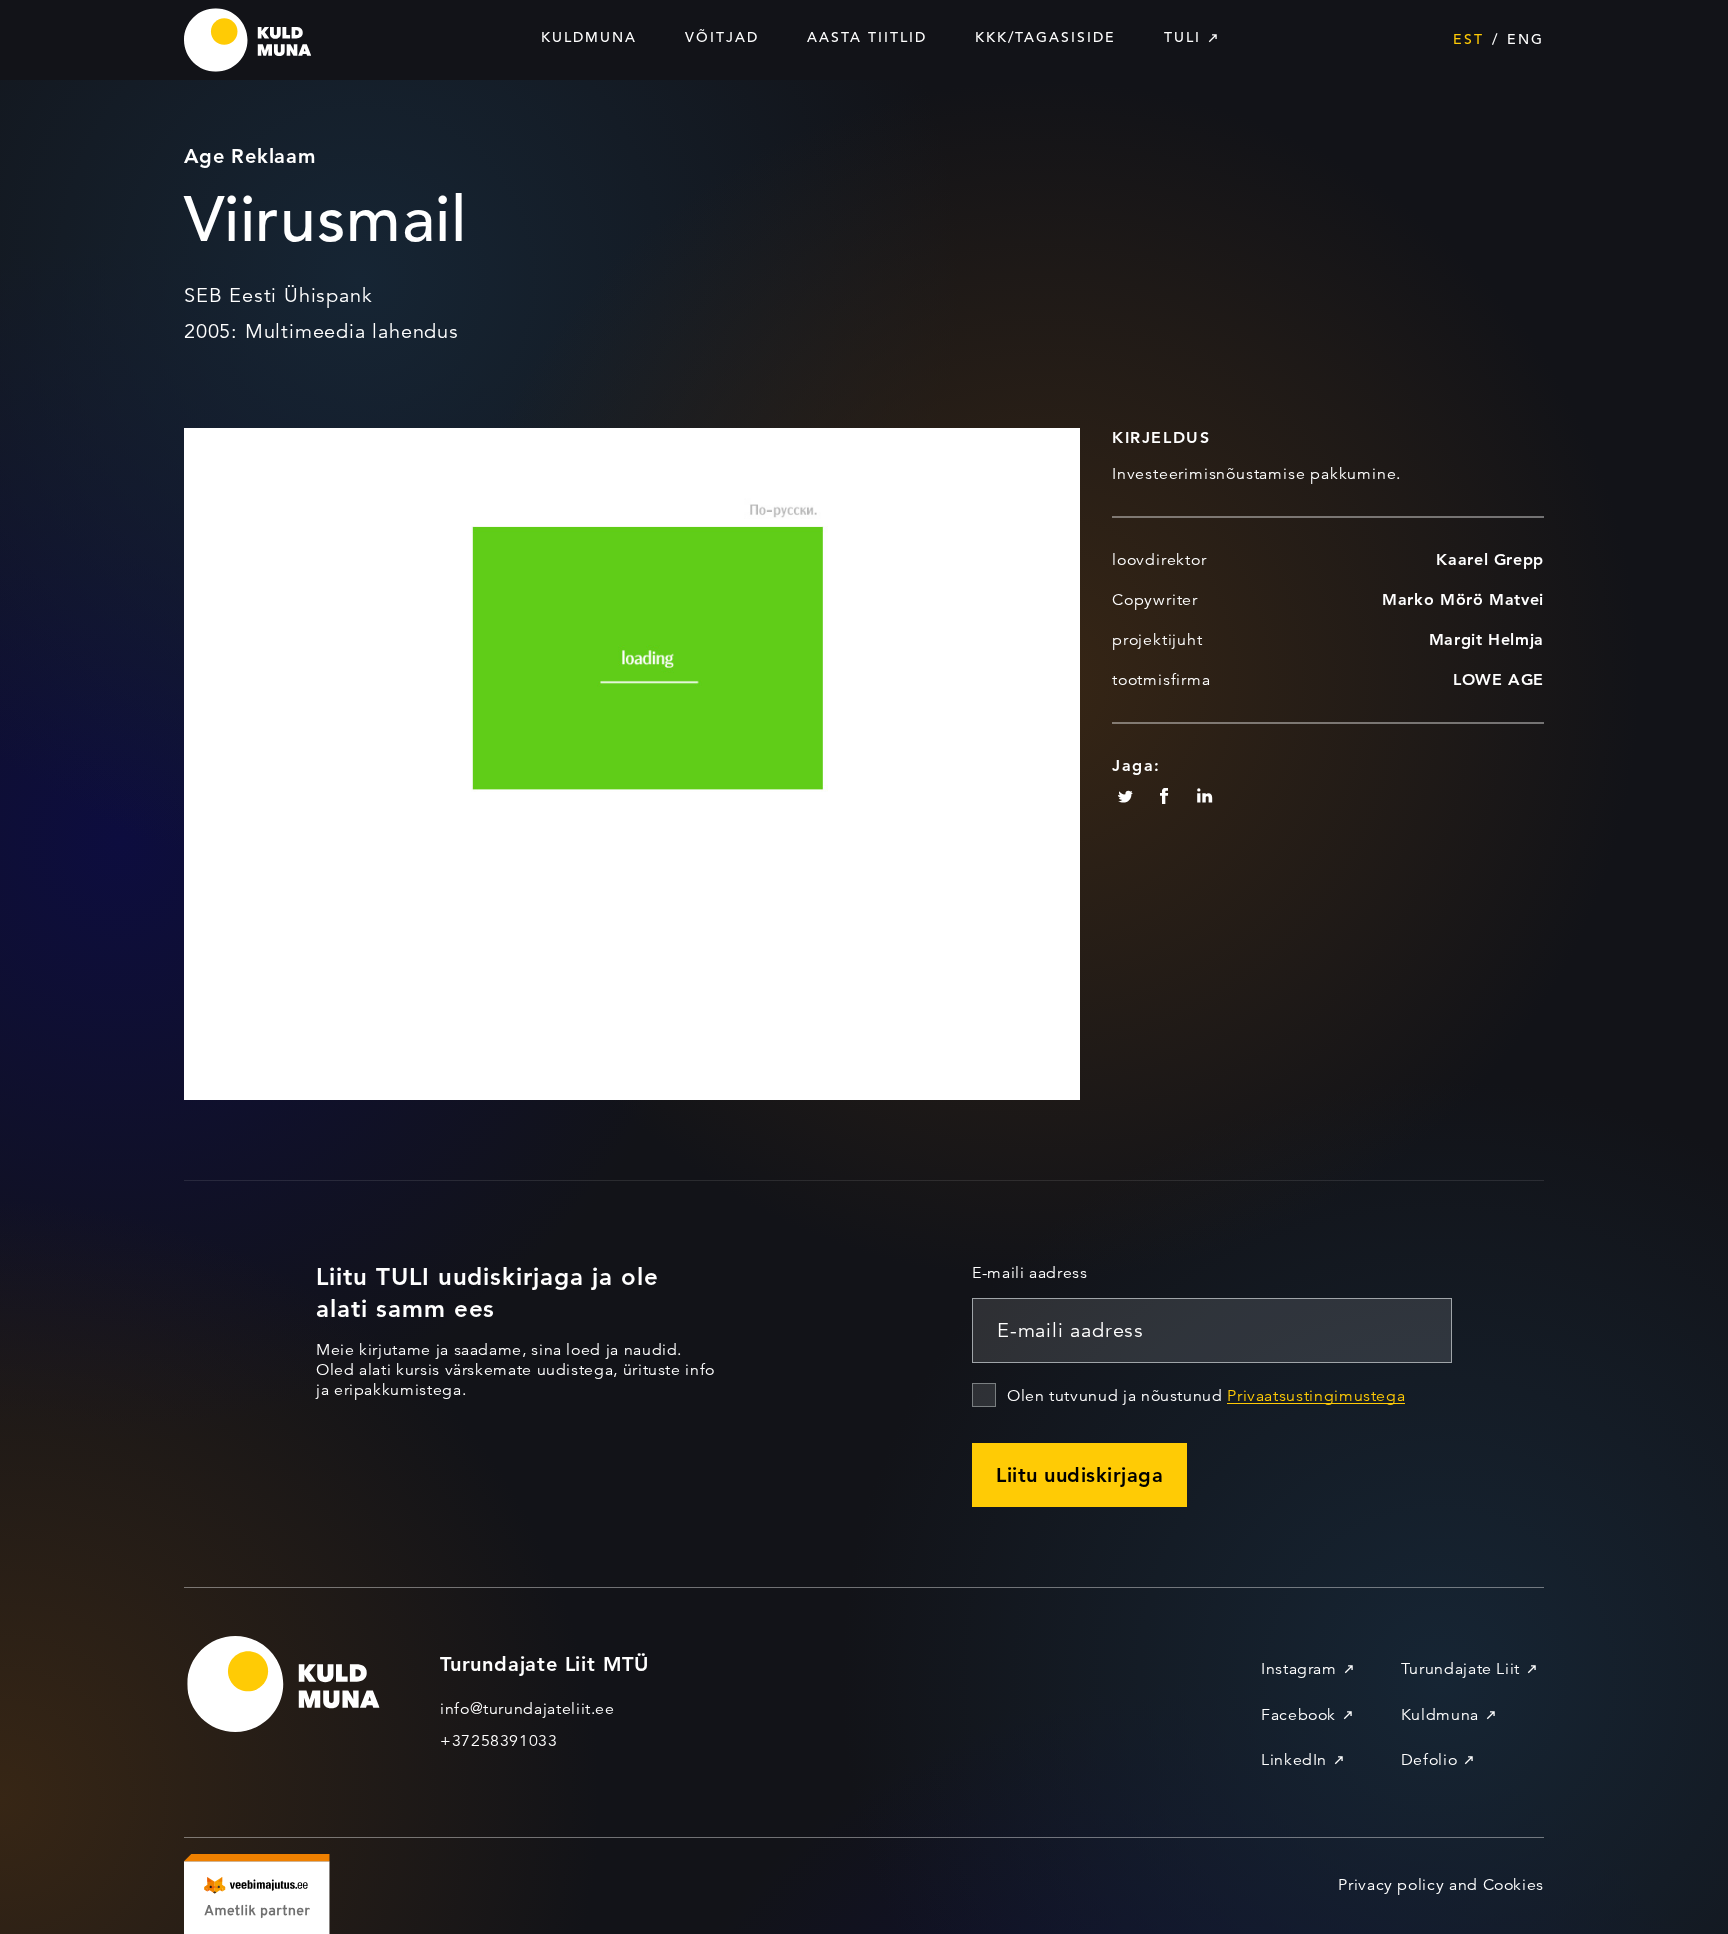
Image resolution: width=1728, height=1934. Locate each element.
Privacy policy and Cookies (1441, 1885)
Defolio (1429, 1760)
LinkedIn (1294, 1760)
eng (1525, 39)
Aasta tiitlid (867, 37)
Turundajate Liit (1460, 1669)
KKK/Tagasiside (1045, 37)
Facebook (1298, 1715)
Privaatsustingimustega (1316, 1396)
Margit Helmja (1486, 639)
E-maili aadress (1030, 1273)
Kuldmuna (589, 37)
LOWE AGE (1498, 679)
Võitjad (722, 37)
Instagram (1299, 1669)
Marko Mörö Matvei (1463, 599)
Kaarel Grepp (1490, 559)
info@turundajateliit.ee (527, 1709)
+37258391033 (499, 1741)
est (1468, 39)
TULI (1182, 37)
